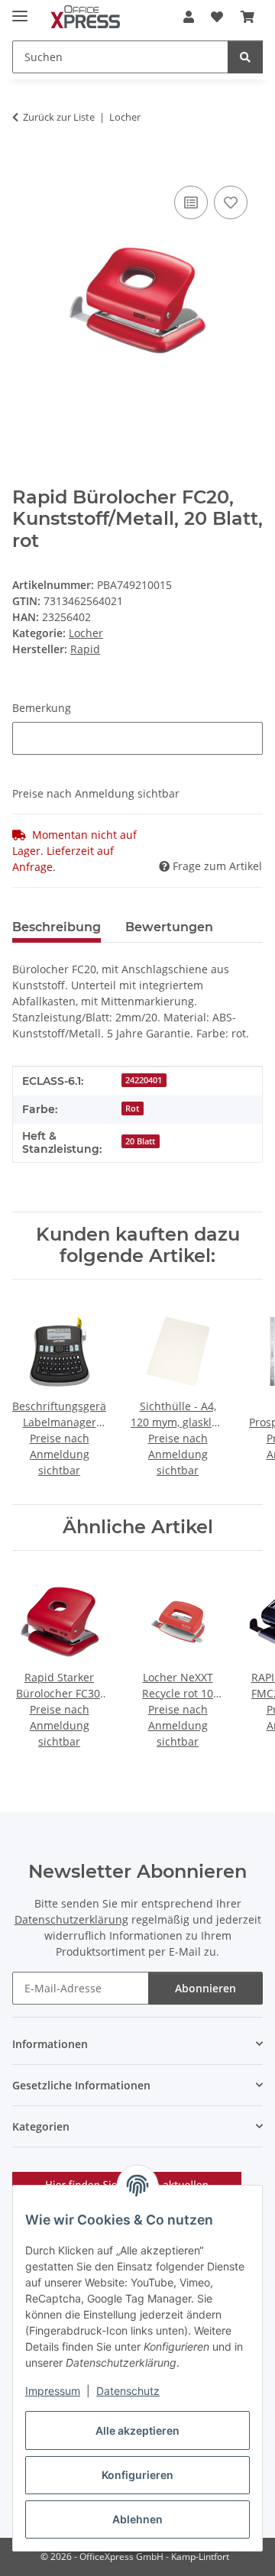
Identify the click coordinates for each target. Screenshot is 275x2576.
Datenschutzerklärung (71, 1919)
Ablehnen (137, 2519)
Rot (132, 1108)
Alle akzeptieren (137, 2430)
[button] (189, 17)
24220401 (144, 1080)
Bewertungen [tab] (169, 927)
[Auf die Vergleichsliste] (191, 202)
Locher (86, 633)
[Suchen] (245, 57)
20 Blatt (140, 1141)
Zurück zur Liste (59, 117)
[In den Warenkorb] (24, 165)
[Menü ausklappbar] (20, 10)
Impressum (53, 2391)
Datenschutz (128, 2391)
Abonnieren (205, 1988)
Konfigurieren (137, 2475)
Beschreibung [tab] (57, 927)
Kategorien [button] (41, 2126)
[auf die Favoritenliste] (231, 202)
